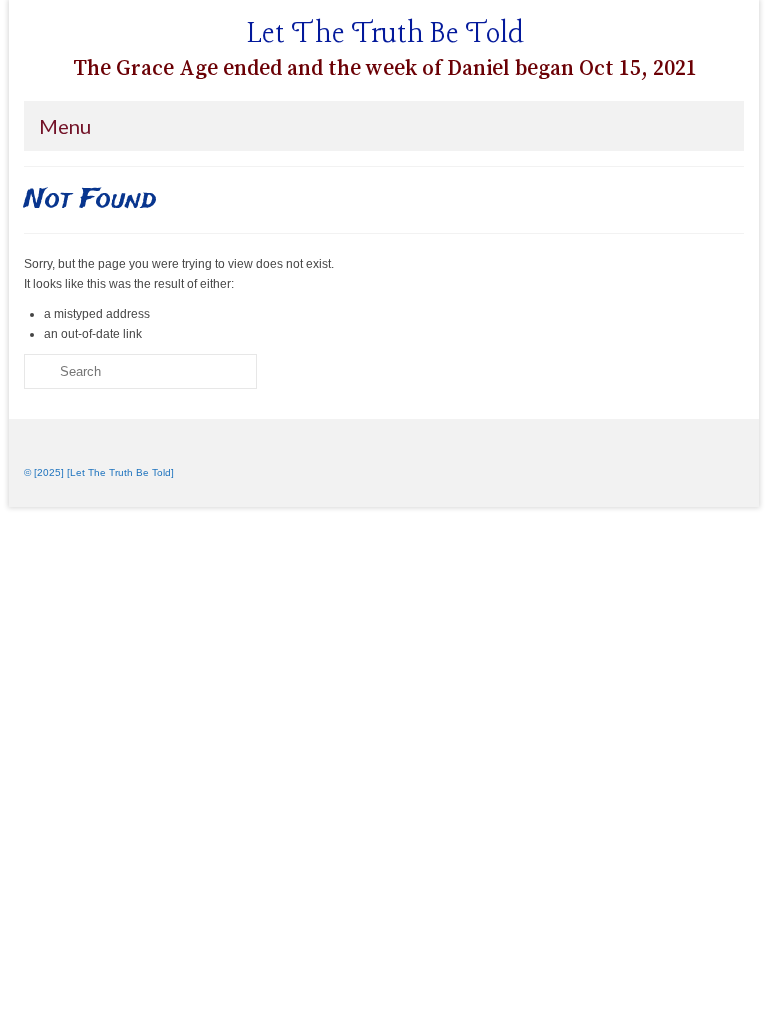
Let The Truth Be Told (385, 34)
